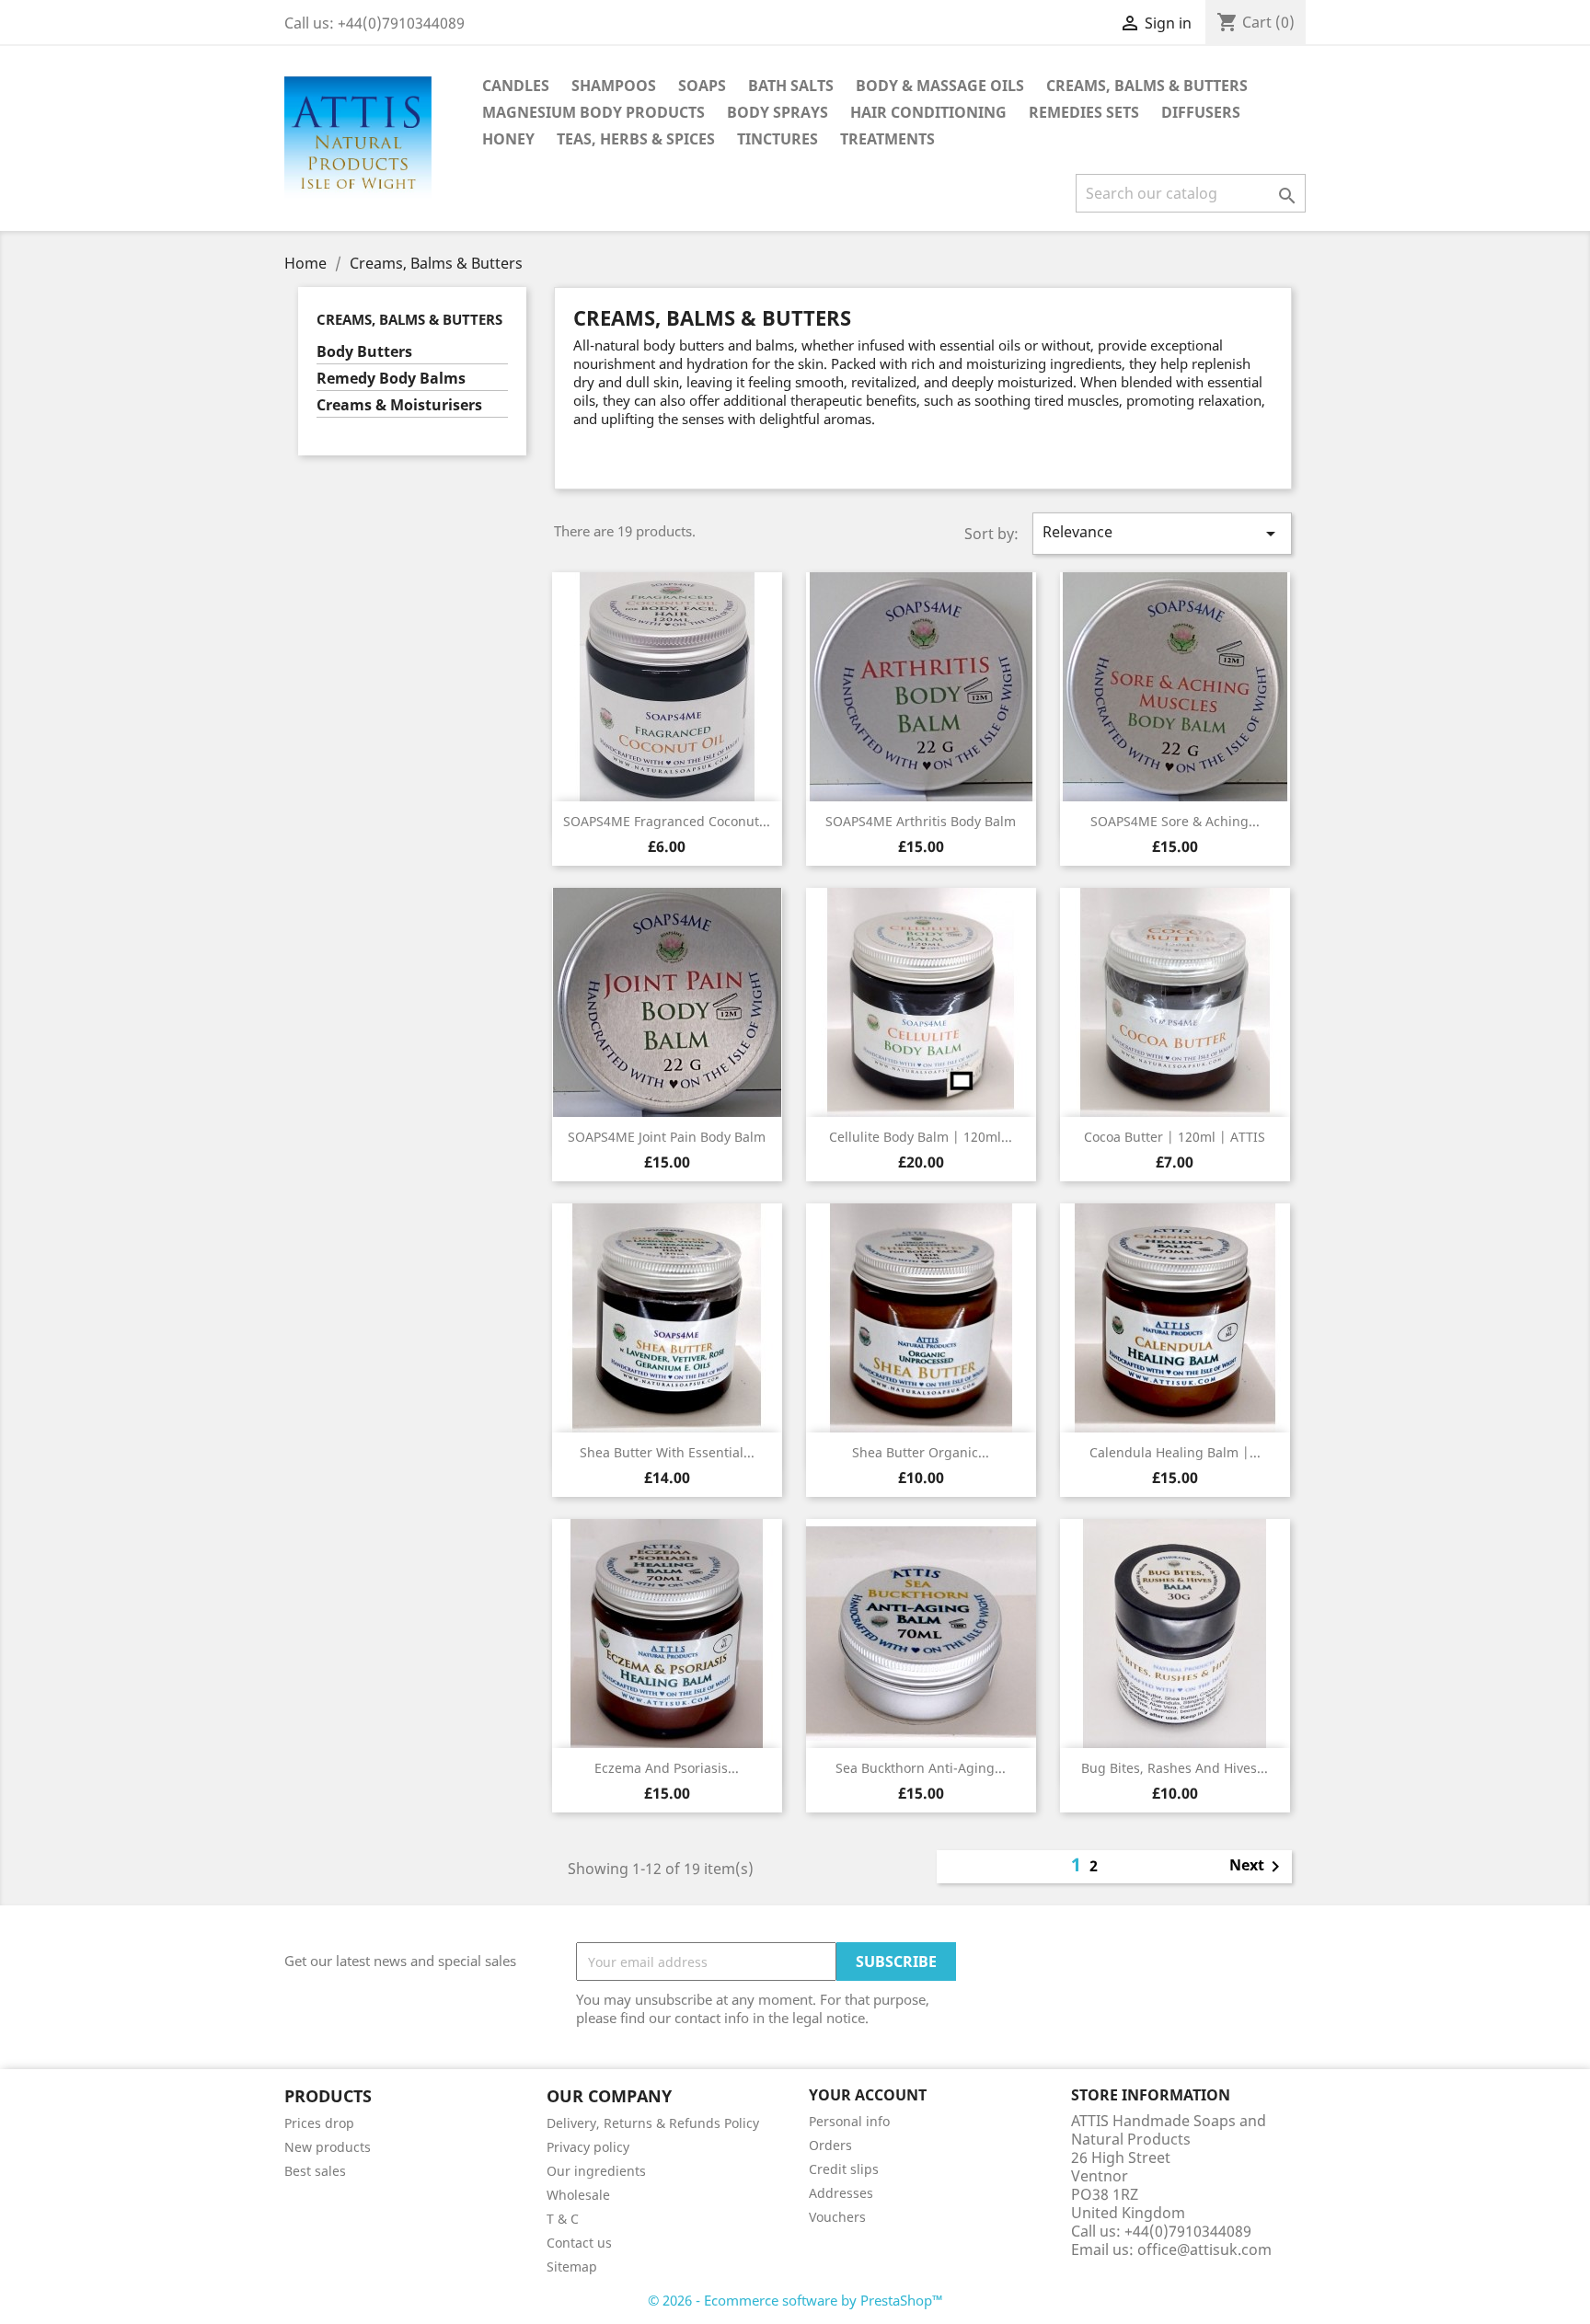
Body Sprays (778, 112)
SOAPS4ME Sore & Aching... (1175, 821)
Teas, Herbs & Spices (636, 139)
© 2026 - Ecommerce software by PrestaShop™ (795, 2300)
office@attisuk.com (1204, 2249)
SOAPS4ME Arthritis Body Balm (921, 821)
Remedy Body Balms (391, 379)
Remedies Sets (1084, 112)
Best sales (315, 2171)
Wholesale (578, 2195)
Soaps (702, 86)
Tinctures (778, 139)
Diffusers (1201, 112)
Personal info (849, 2121)
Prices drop (319, 2123)
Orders (830, 2145)
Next (1258, 1867)
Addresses (841, 2193)
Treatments (887, 139)
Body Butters (364, 352)
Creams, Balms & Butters (1147, 86)
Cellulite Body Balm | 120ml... (921, 1137)
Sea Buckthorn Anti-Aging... (921, 1768)
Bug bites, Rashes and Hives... (1175, 1768)
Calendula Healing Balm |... (1175, 1452)
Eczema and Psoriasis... (667, 1768)
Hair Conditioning (928, 112)
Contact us (579, 2243)
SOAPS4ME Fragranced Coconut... (667, 821)
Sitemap (572, 2266)
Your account (868, 2095)
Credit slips (844, 2169)
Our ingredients (596, 2171)
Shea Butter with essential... (667, 1452)
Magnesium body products (593, 112)
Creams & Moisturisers (399, 405)
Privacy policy (588, 2147)
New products (328, 2147)
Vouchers (837, 2217)
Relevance (1162, 533)
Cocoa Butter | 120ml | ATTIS (1175, 1137)
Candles (516, 86)
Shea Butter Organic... (921, 1452)
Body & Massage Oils (940, 86)
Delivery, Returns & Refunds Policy (653, 2123)
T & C (563, 2219)
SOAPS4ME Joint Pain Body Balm (667, 1137)
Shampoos (614, 86)
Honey (508, 139)
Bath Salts (791, 86)
